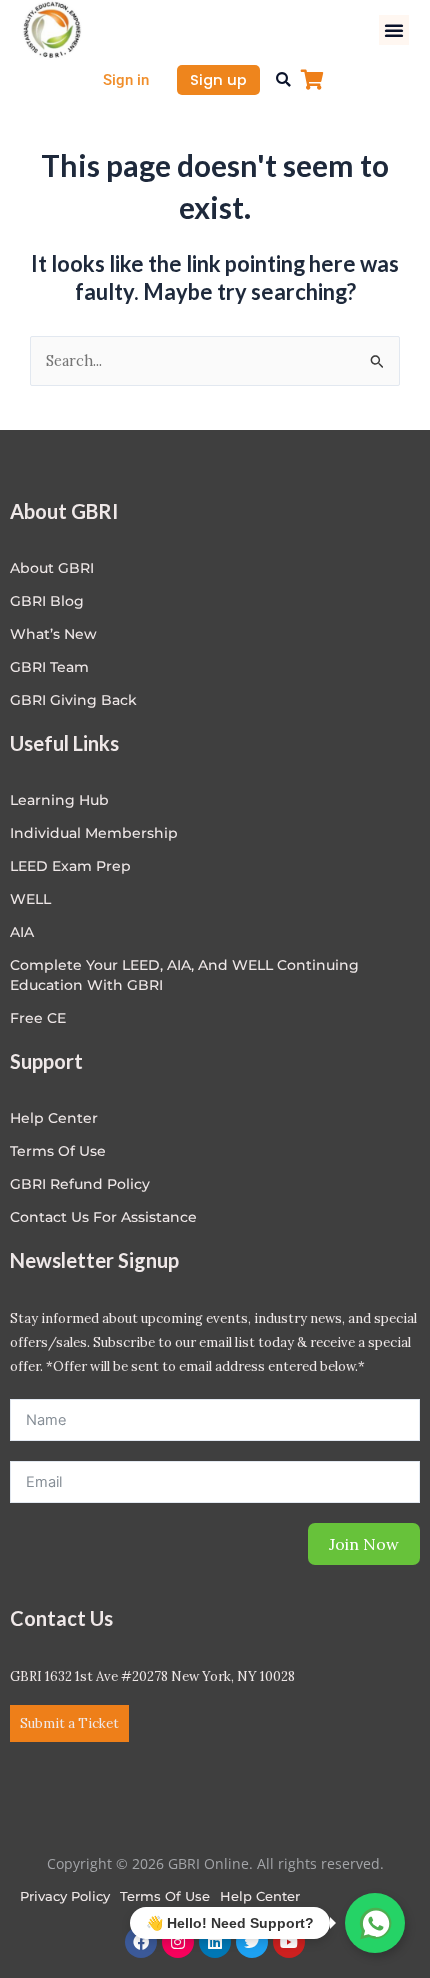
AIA (22, 932)
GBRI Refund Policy (80, 1184)
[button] (394, 30)
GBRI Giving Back (73, 700)
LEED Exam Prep (70, 866)
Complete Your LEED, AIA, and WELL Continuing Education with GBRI (184, 975)
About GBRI (52, 568)
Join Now (364, 1544)
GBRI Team (49, 667)
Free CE (38, 1018)
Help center (54, 1118)
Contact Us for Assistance (103, 1217)
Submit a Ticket (69, 1723)
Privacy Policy (65, 1896)
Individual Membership (94, 833)
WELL (30, 899)
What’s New (53, 634)
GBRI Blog (47, 601)
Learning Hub (59, 800)
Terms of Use (58, 1151)
